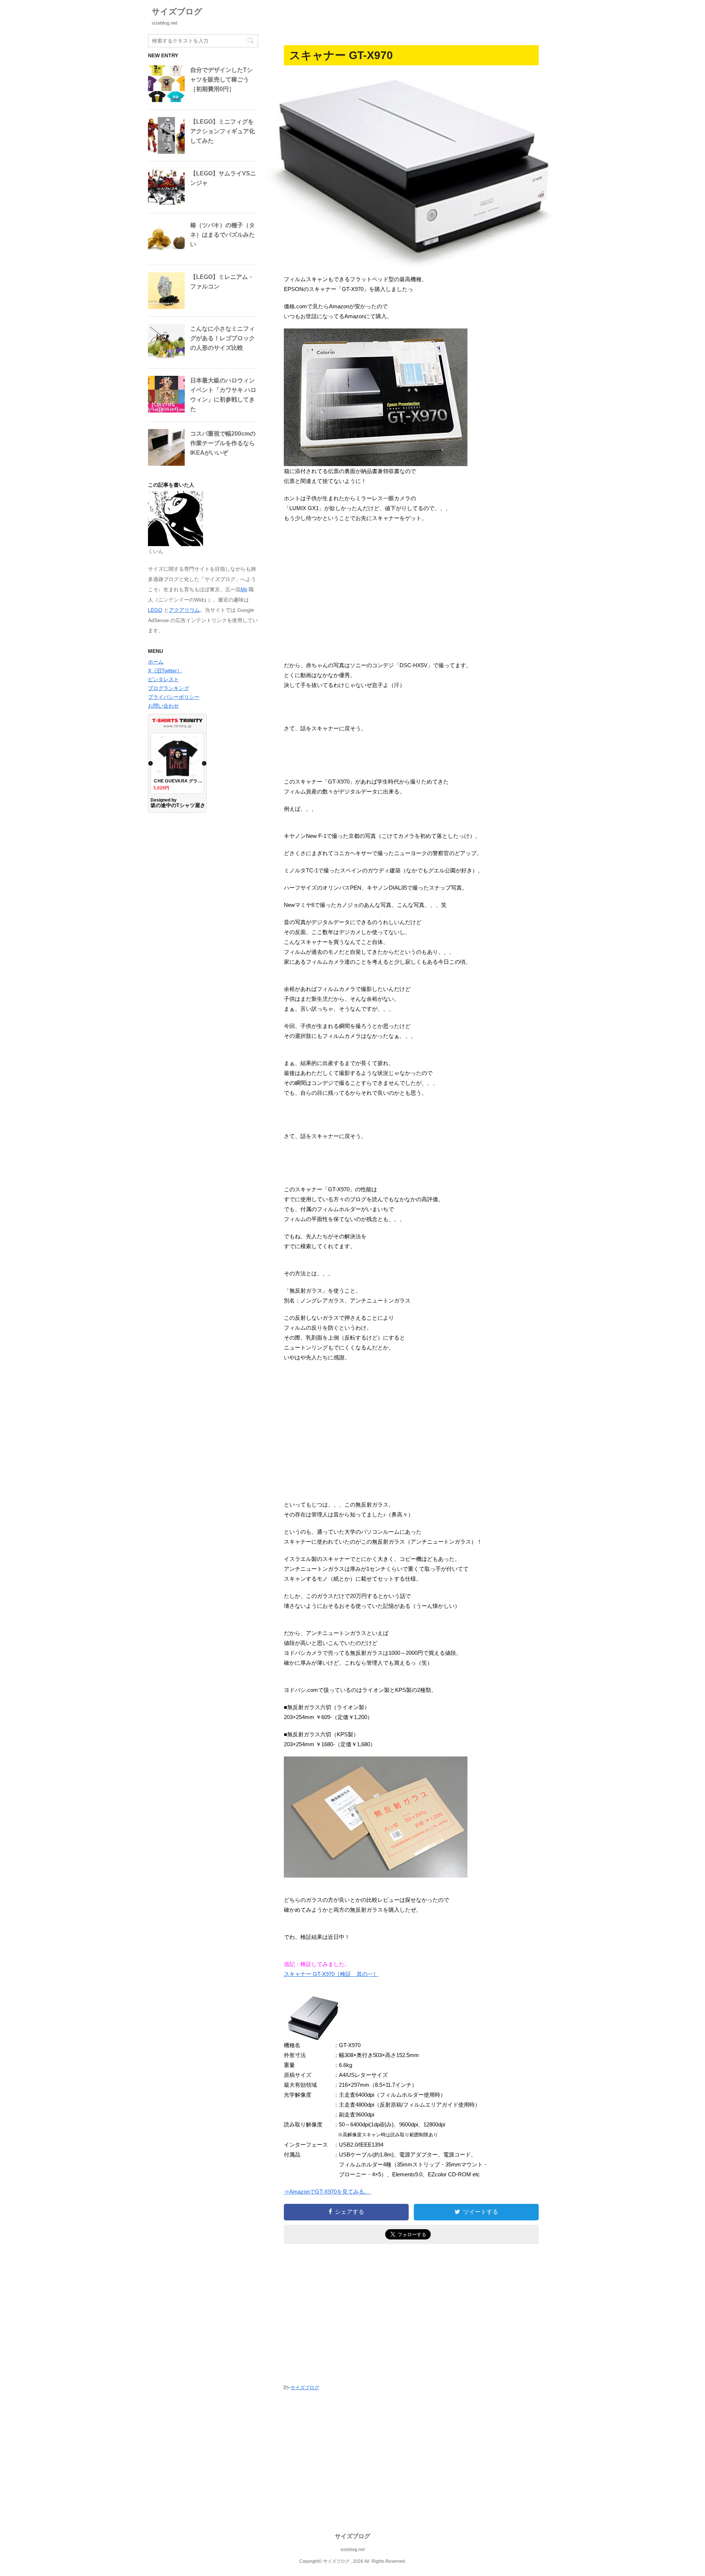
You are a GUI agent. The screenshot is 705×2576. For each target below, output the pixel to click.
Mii (244, 589)
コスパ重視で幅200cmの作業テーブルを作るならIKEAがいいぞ (223, 443)
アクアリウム (184, 610)
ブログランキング (169, 688)
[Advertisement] (411, 592)
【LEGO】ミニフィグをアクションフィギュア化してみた (223, 131)
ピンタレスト (163, 679)
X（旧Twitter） (165, 671)
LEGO (155, 610)
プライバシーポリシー (174, 697)
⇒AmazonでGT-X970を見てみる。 (328, 2192)
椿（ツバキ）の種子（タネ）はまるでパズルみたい (223, 235)
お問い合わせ (163, 706)
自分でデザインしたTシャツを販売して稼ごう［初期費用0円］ (221, 79)
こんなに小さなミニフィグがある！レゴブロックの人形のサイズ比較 (223, 338)
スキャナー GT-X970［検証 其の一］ (331, 1974)
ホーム (156, 662)
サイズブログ (177, 12)
